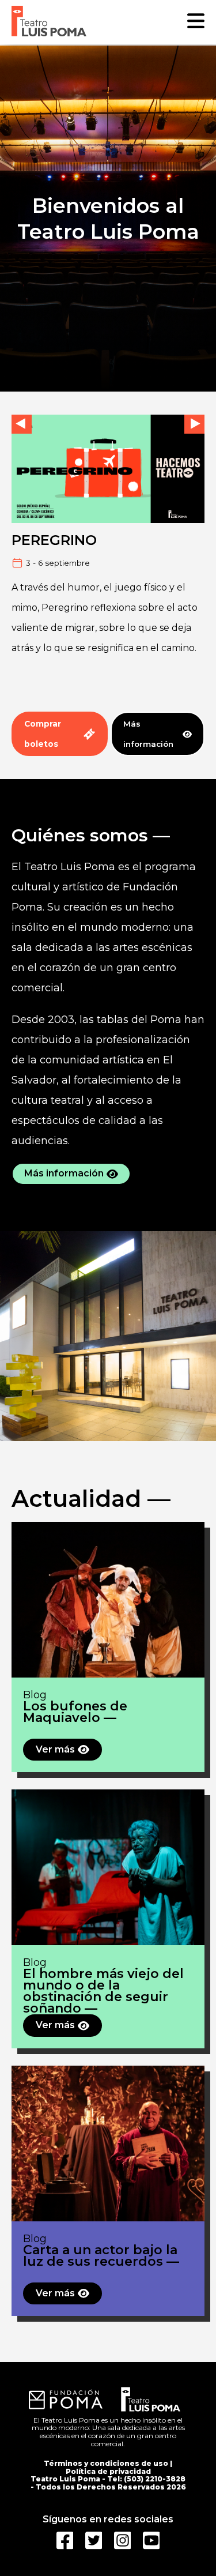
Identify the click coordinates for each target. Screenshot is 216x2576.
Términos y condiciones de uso (106, 2463)
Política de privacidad (108, 2471)
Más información (148, 734)
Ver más (55, 1749)
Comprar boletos (43, 734)
